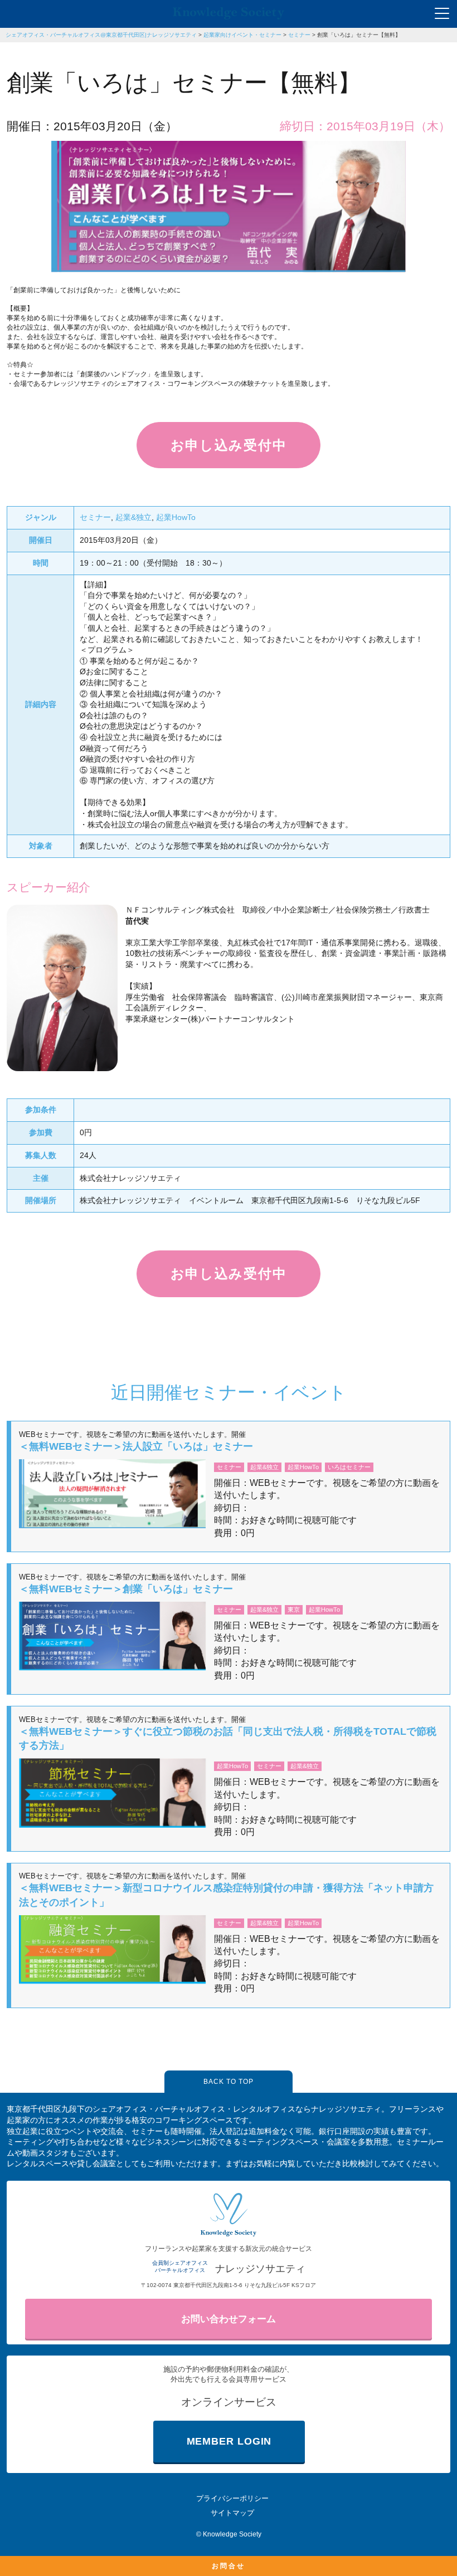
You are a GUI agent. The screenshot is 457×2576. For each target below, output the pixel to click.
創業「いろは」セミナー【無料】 (359, 35)
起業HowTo (176, 517)
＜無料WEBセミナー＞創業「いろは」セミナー (126, 1589)
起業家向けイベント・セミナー (242, 35)
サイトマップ (232, 2513)
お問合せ (229, 2566)
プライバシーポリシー (232, 2498)
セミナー (299, 35)
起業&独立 (133, 517)
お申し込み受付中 (229, 445)
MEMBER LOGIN (229, 2441)
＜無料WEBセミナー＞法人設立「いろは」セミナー (136, 1446)
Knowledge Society (232, 2534)
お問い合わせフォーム (229, 2319)
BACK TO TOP (229, 2082)
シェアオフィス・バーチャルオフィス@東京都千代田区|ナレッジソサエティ (101, 35)
